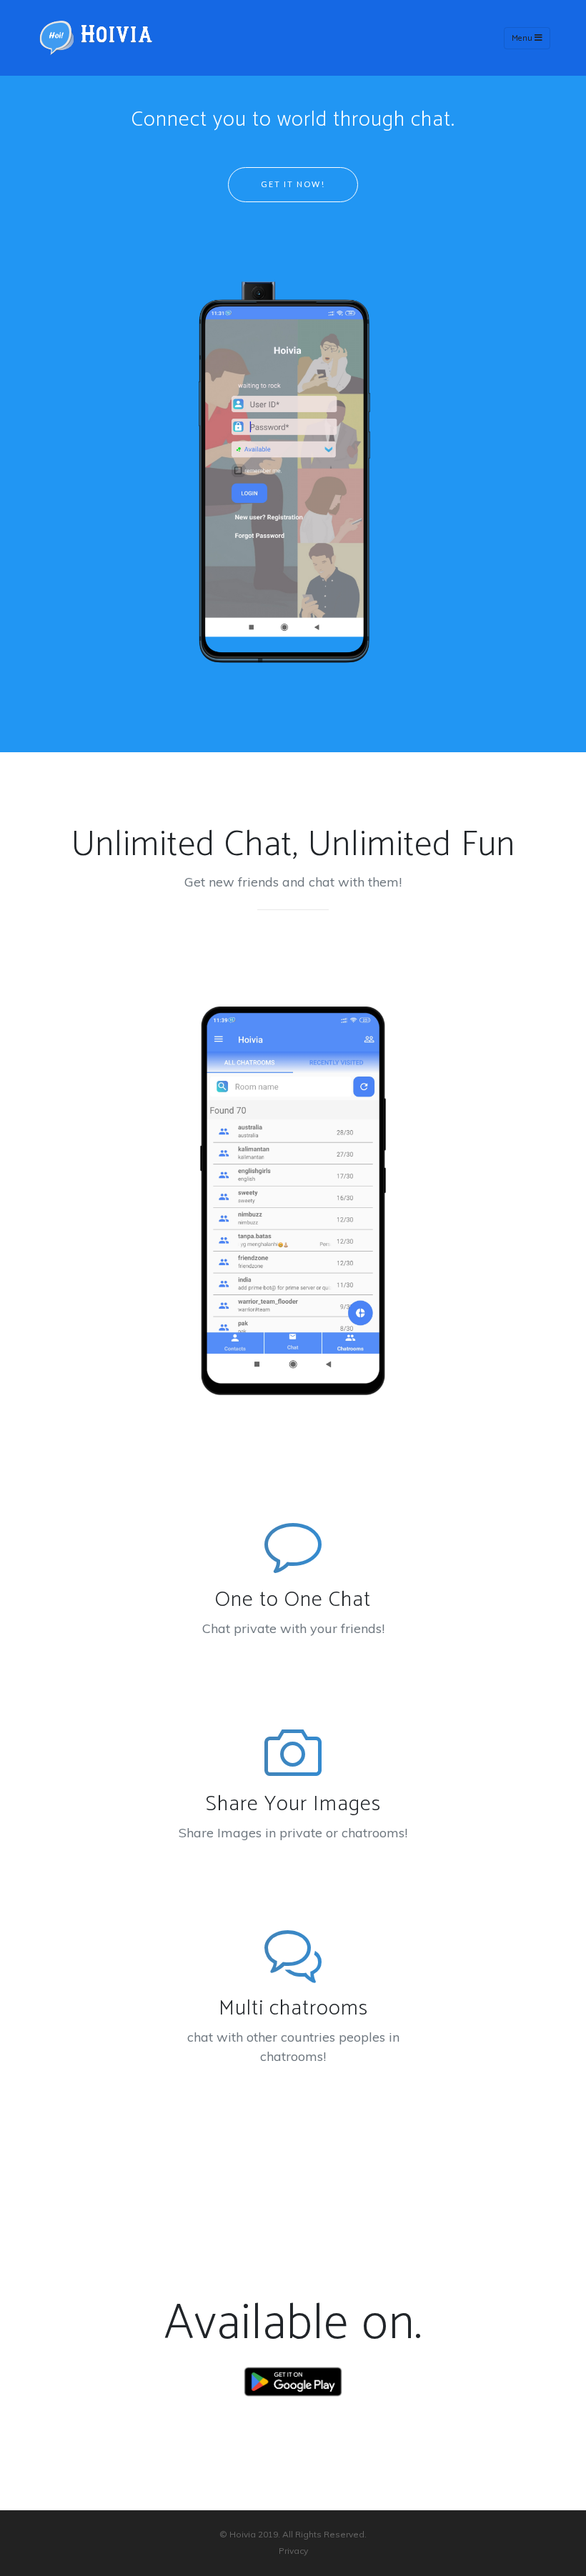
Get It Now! (293, 184)
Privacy (293, 2551)
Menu (523, 38)
